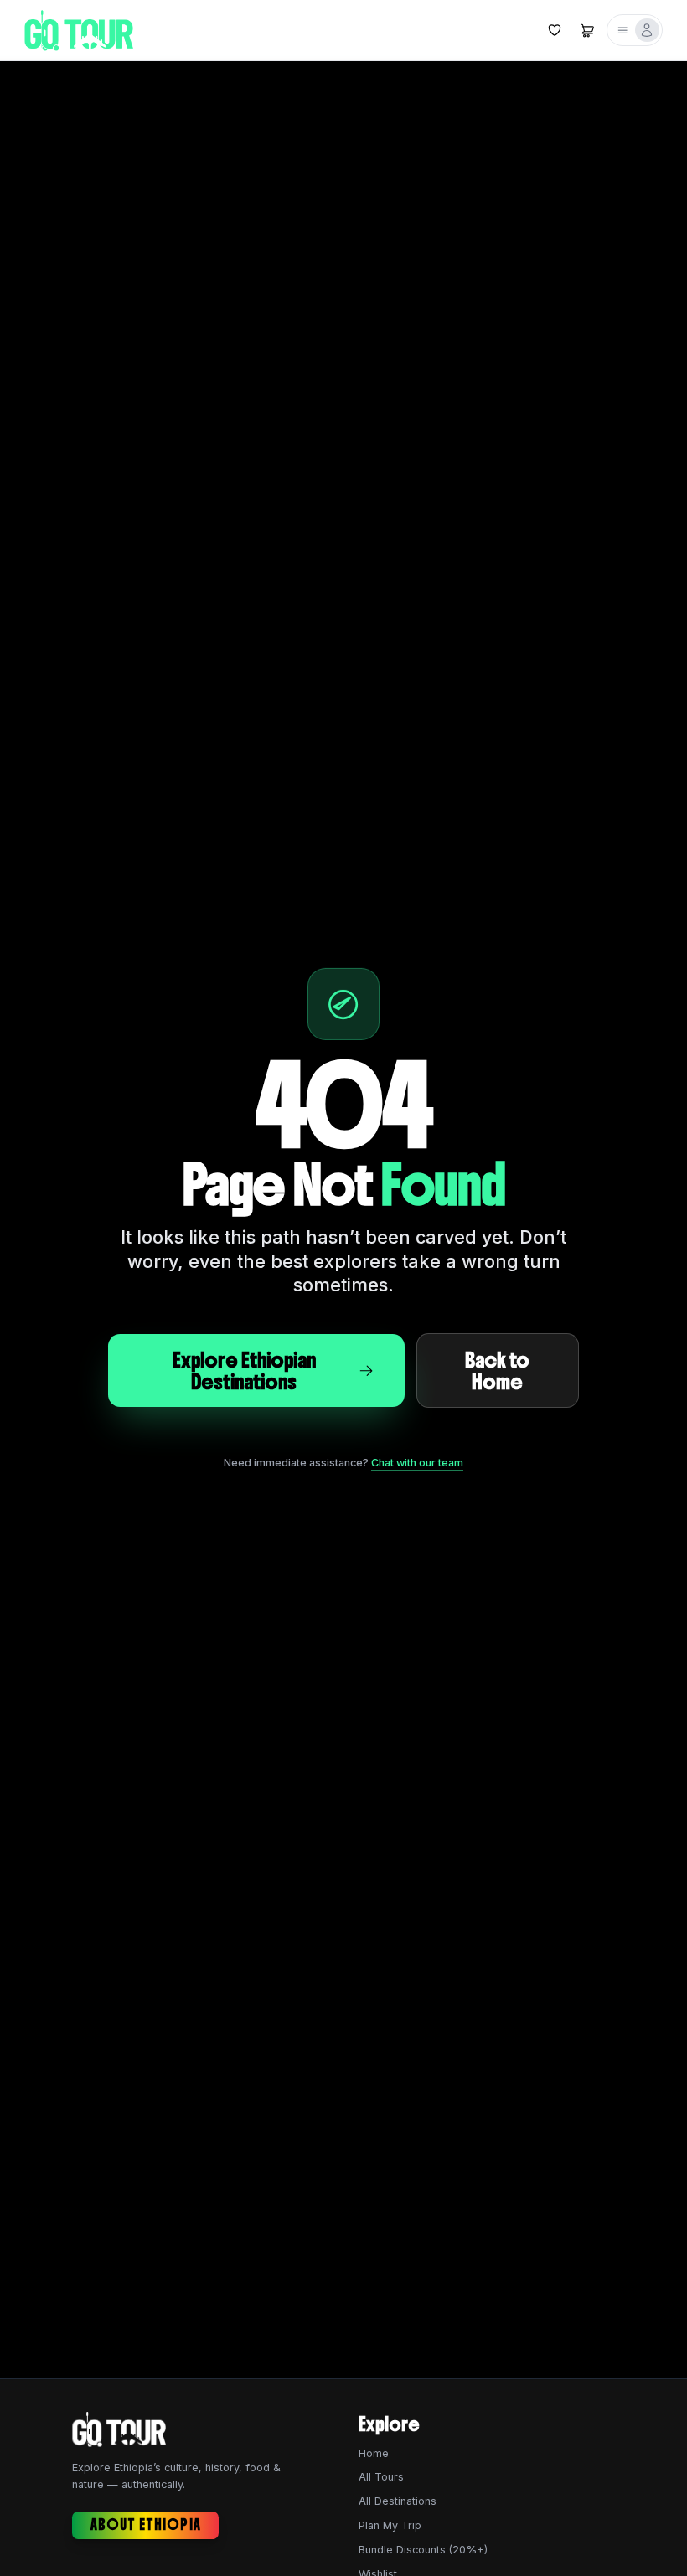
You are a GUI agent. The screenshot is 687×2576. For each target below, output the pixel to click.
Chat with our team (417, 1463)
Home (374, 2453)
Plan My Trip (390, 2525)
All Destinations (398, 2501)
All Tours (381, 2477)
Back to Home (497, 1370)
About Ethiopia (146, 2525)
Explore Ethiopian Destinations (244, 1370)
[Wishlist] (554, 30)
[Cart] (587, 30)
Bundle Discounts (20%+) (423, 2550)
